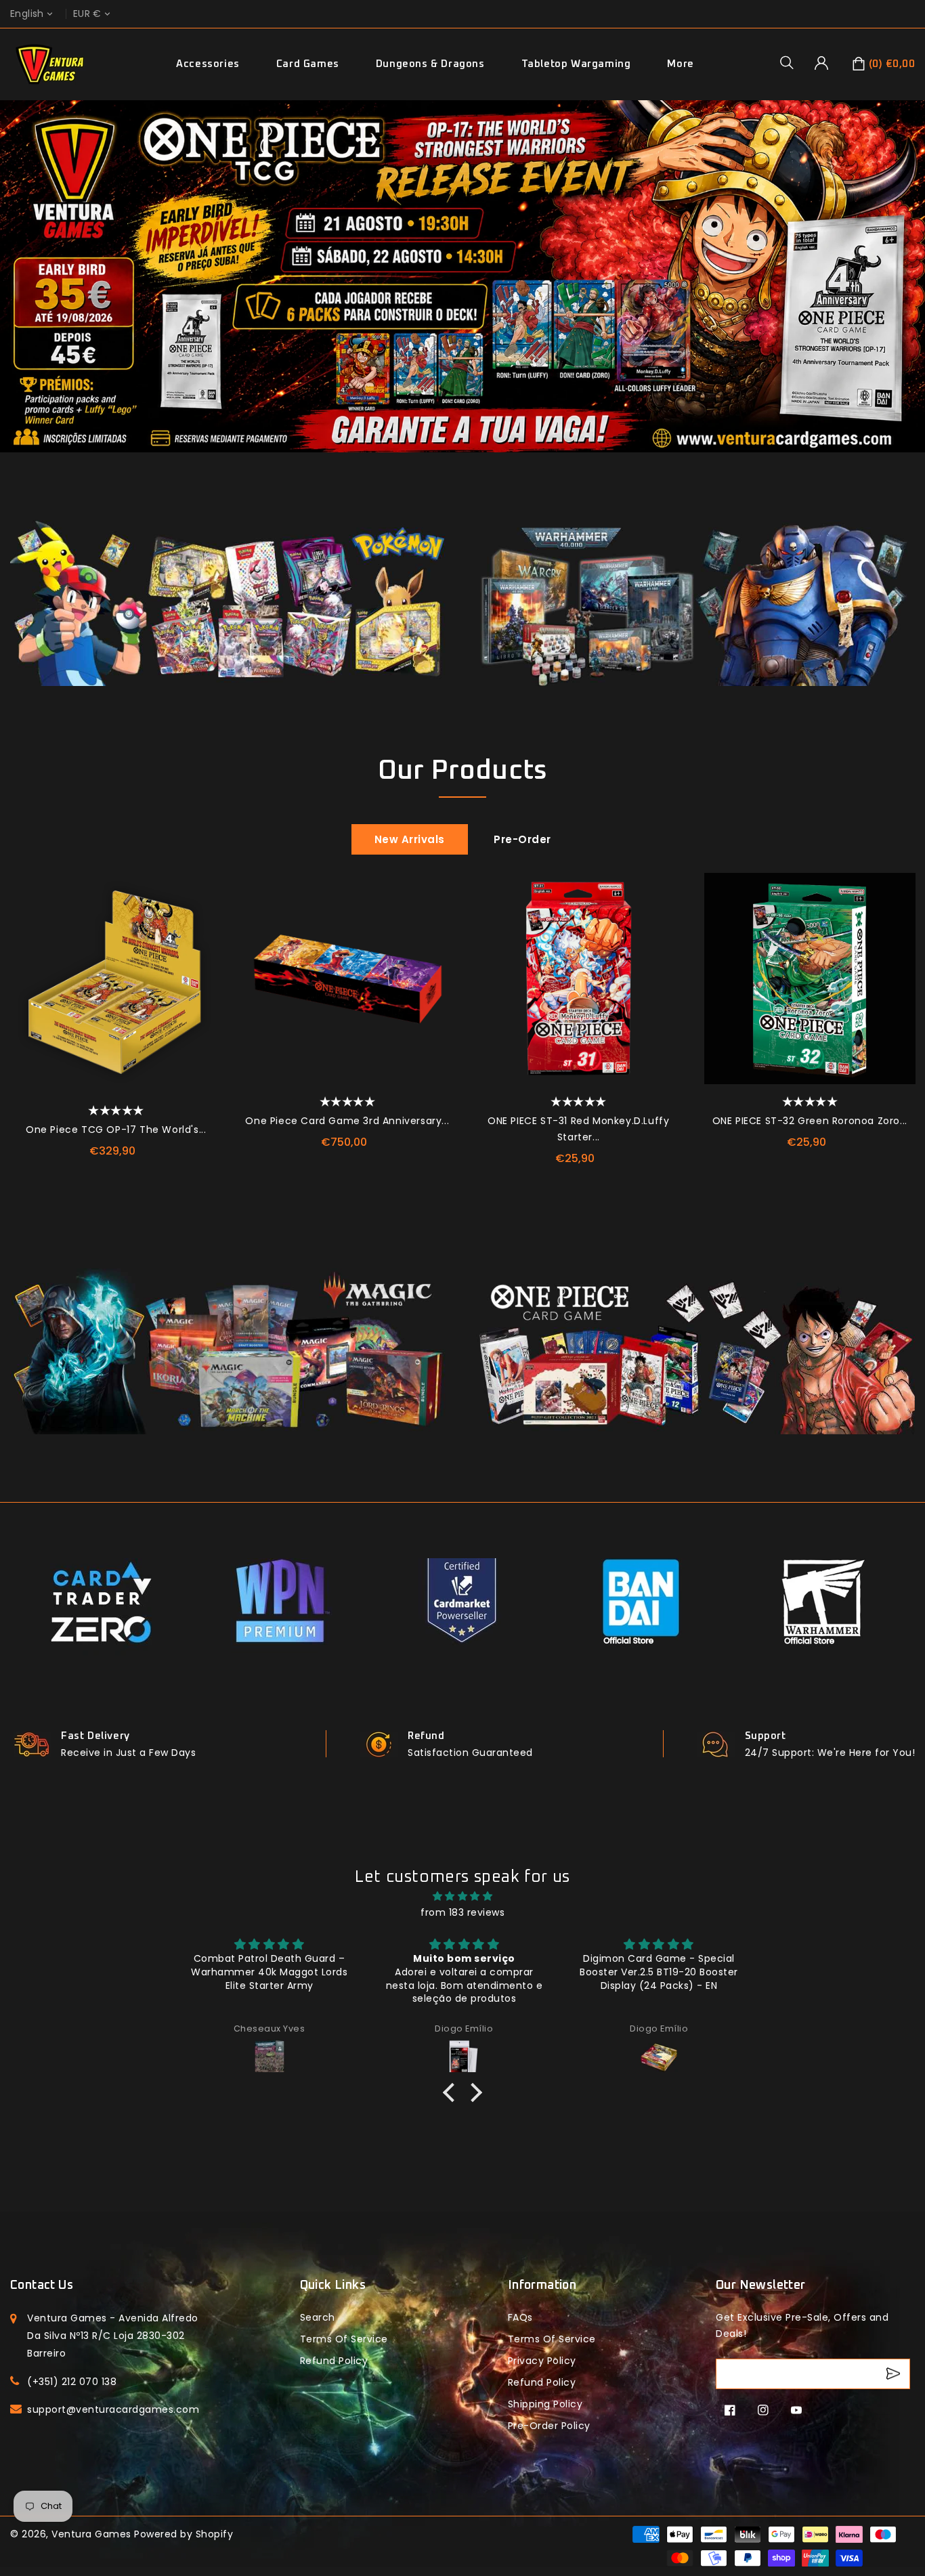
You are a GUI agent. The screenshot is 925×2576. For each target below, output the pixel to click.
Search (318, 2317)
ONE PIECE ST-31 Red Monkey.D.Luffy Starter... (578, 1129)
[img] (462, 1896)
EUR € (87, 14)
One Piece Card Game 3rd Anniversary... (347, 1121)
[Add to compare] (205, 920)
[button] (792, 62)
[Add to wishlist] (205, 890)
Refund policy (334, 2361)
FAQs (520, 2317)
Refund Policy (542, 2382)
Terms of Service (344, 2339)
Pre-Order (522, 839)
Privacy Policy (542, 2361)
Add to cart (205, 981)
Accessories (208, 64)
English (27, 14)
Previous (16, 293)
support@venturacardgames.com (113, 2409)
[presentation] (15, 990)
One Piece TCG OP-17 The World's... (116, 1130)
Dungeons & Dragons (430, 64)
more (680, 64)
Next (909, 293)
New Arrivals (410, 839)
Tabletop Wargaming (576, 64)
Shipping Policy (545, 2404)
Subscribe (895, 2374)
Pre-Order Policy (549, 2426)
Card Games (308, 64)
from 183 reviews (462, 1912)
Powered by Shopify (184, 2534)
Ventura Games (91, 2534)
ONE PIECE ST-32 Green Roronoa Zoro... (810, 1121)
